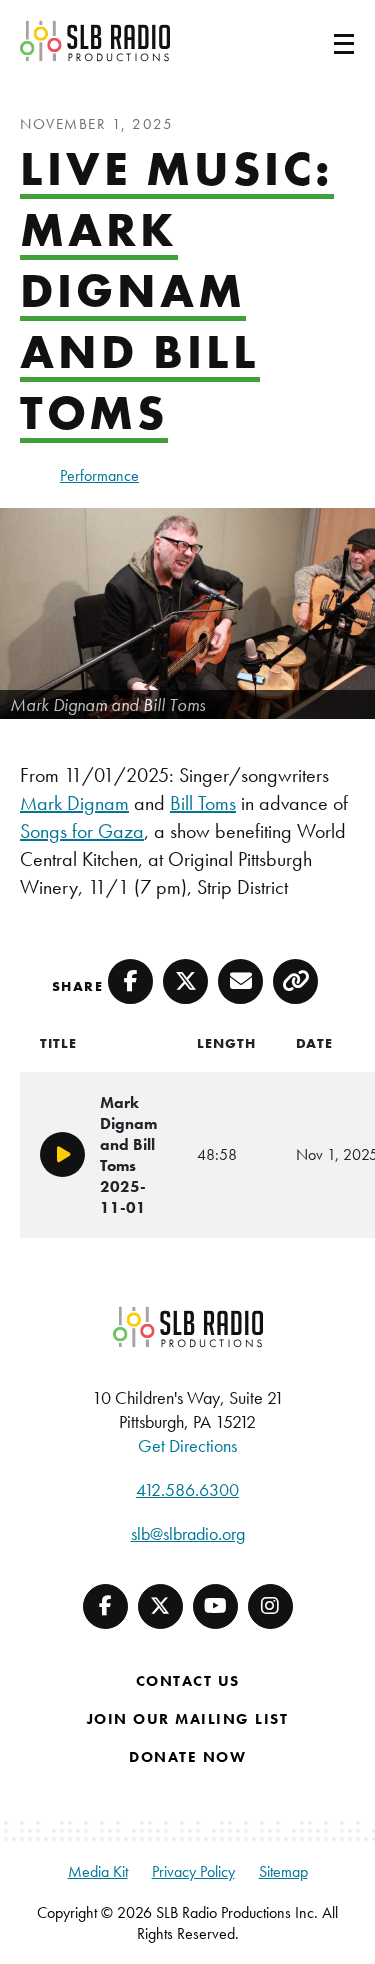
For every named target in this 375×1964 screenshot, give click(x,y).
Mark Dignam (74, 803)
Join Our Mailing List (188, 1719)
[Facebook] (105, 1606)
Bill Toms (203, 803)
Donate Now (187, 1757)
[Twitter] (160, 1606)
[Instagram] (270, 1606)
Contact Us (188, 1681)
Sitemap (283, 1871)
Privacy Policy (193, 1871)
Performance (99, 475)
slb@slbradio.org (188, 1533)
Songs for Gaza (82, 831)
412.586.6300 (187, 1489)
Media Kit (98, 1871)
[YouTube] (215, 1606)
